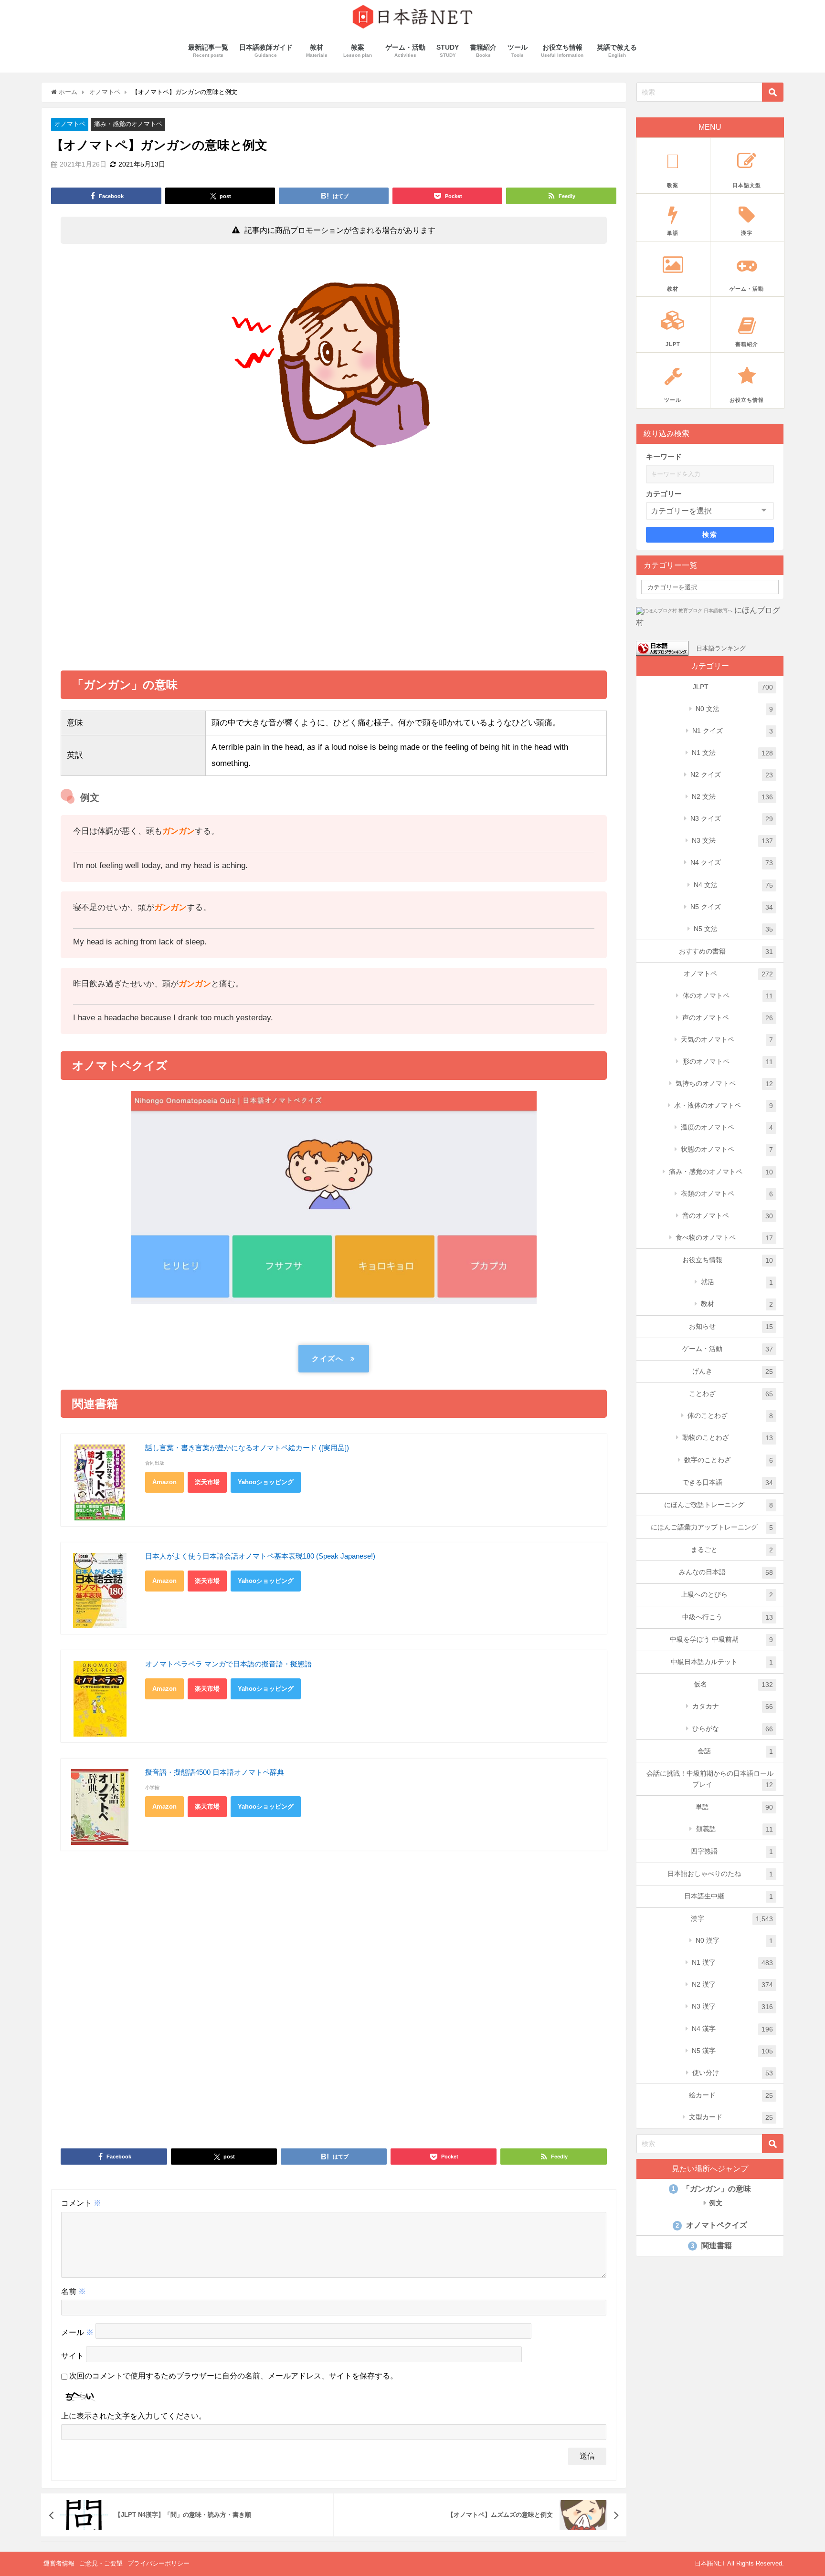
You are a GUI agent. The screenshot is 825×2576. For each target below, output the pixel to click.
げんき (733, 1371)
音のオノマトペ (728, 1216)
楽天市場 (207, 1482)
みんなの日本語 (726, 1572)
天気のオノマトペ (727, 1040)
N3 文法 (732, 841)
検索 (710, 534)
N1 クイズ (733, 731)
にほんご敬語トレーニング (719, 1505)
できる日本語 (728, 1482)
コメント (81, 2203)
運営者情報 (59, 2563)
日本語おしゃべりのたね (720, 1874)
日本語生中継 (729, 1896)
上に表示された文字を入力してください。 (134, 2416)
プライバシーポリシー (159, 2563)
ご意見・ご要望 (101, 2563)
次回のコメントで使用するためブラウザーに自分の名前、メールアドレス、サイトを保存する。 (233, 2376)
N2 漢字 (732, 1984)
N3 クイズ (732, 819)
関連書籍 (711, 2246)
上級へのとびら (727, 1595)
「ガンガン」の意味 (711, 2189)
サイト (73, 2356)
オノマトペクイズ (711, 2225)
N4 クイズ (732, 863)
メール (77, 2333)
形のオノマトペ (728, 1062)
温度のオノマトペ (727, 1127)
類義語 (735, 1829)
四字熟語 (732, 1851)
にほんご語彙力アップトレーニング (712, 1527)
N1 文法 (732, 753)
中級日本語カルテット (722, 1662)
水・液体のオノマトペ (724, 1105)
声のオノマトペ (728, 1018)
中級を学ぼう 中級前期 (721, 1639)
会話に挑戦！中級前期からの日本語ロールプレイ (710, 1779)
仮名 (733, 1684)
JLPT (733, 687)
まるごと (732, 1550)
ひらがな (733, 1729)
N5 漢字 (732, 2051)
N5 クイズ (732, 907)
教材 (737, 1304)
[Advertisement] (334, 571)
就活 (737, 1282)
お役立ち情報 (728, 1260)
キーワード (664, 456)
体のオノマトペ (728, 996)
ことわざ (731, 1394)
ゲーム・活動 (728, 1349)
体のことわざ (730, 1416)
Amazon (164, 1482)
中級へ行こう (728, 1617)
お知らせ (731, 1326)
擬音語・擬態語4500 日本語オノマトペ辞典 (215, 1772)
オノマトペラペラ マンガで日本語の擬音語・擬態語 (228, 1664)
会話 (735, 1751)
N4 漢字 (732, 2029)
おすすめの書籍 (726, 951)
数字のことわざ (729, 1460)
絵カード (731, 2095)
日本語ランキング (721, 648)
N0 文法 (734, 709)
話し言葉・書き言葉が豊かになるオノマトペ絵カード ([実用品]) (247, 1448)
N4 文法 (733, 885)
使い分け (733, 2073)
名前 (74, 2291)
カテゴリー (664, 494)
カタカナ (733, 1706)
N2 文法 (732, 797)
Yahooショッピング (266, 1482)
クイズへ (328, 1358)
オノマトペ (70, 124)
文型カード (731, 2117)
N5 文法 (733, 929)
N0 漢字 (734, 1941)
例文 (715, 2203)
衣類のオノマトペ (727, 1194)
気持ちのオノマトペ (724, 1084)
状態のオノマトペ (727, 1149)
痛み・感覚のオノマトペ (128, 124)
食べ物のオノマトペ (724, 1238)
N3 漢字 (732, 2006)
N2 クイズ (732, 775)
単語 (734, 1807)
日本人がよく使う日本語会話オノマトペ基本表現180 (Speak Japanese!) (260, 1556)
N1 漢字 (732, 1963)
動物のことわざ (728, 1438)
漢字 (732, 1919)
